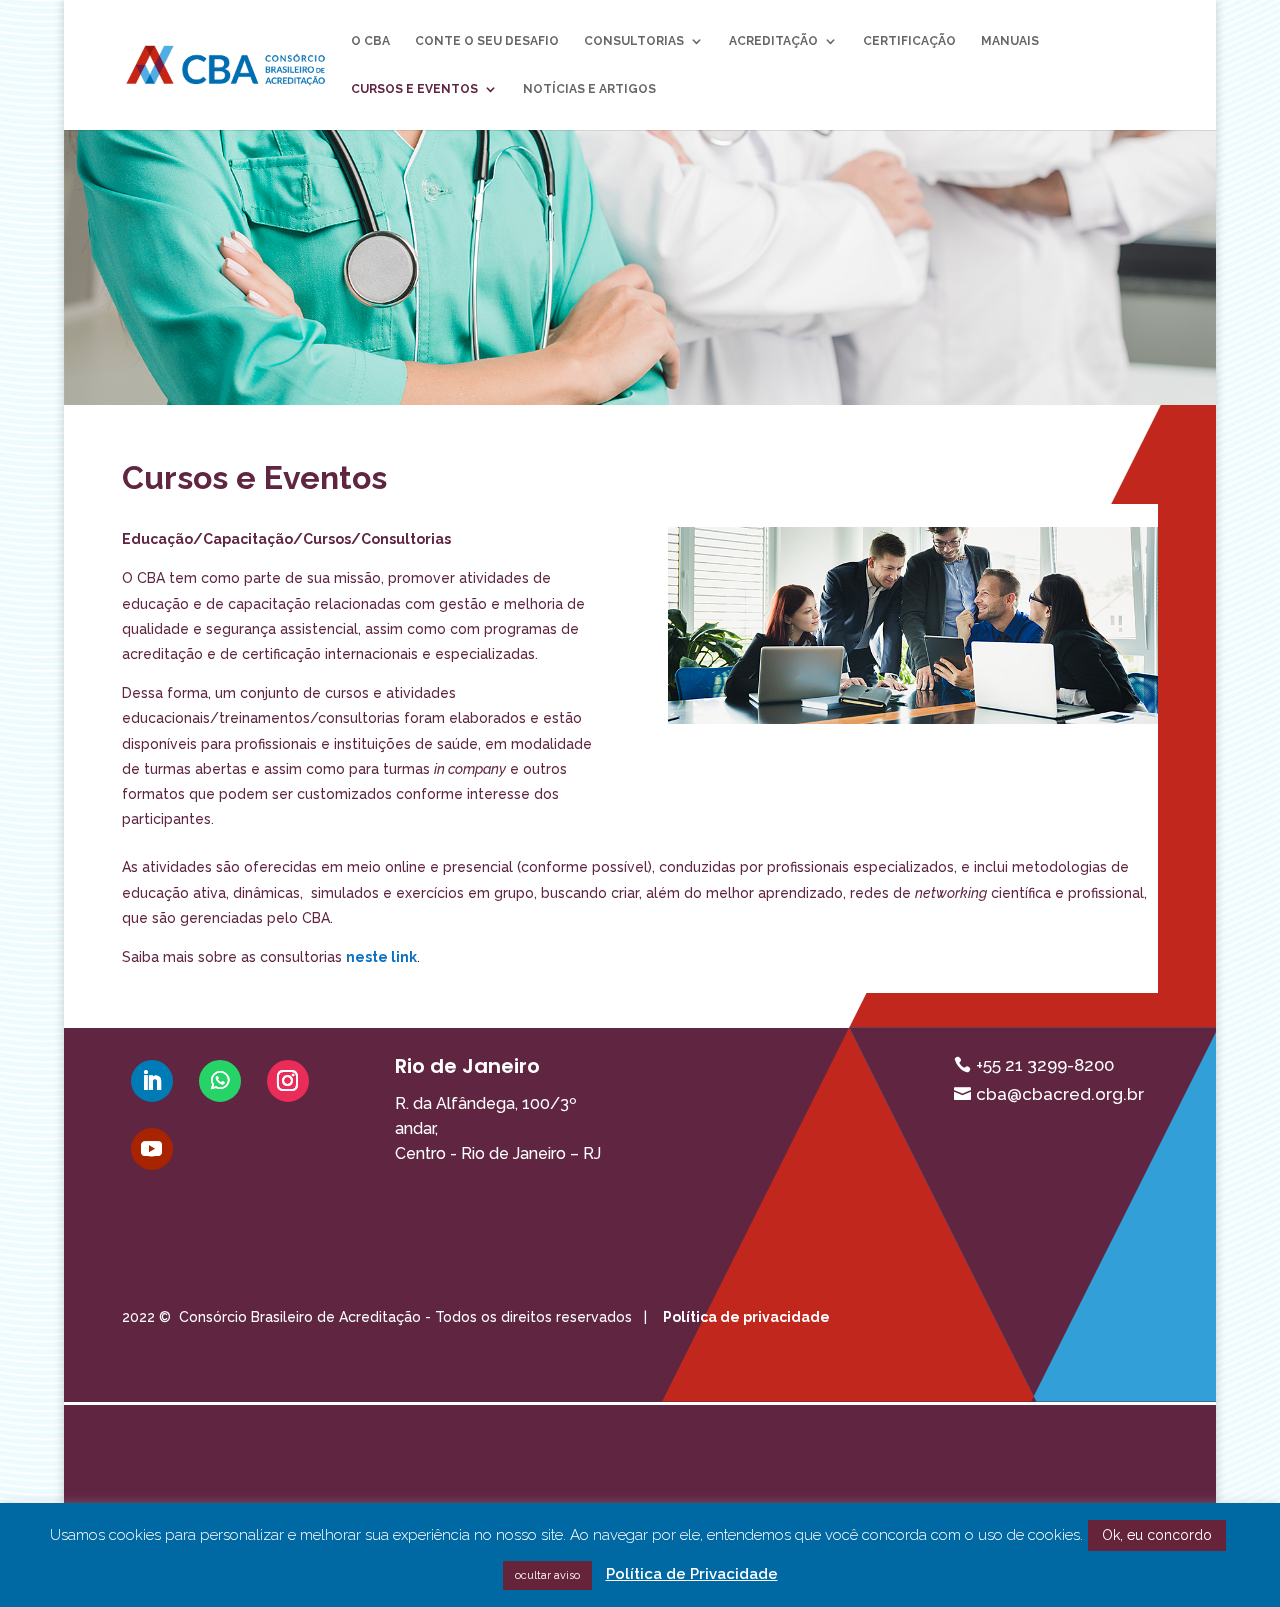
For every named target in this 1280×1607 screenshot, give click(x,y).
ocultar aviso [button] (547, 1575)
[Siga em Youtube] (152, 1149)
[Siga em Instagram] (288, 1081)
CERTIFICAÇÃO (909, 41)
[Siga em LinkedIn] (152, 1081)
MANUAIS (1010, 41)
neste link (381, 957)
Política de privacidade (746, 1317)
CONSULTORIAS (634, 41)
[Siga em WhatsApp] (220, 1081)
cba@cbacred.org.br (1060, 1094)
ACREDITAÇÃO (773, 41)
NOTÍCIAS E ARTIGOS (589, 89)
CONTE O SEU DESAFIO (487, 41)
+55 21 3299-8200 (1045, 1065)
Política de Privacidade (692, 1574)
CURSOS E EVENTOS (414, 89)
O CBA (370, 41)
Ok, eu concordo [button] (1157, 1535)
